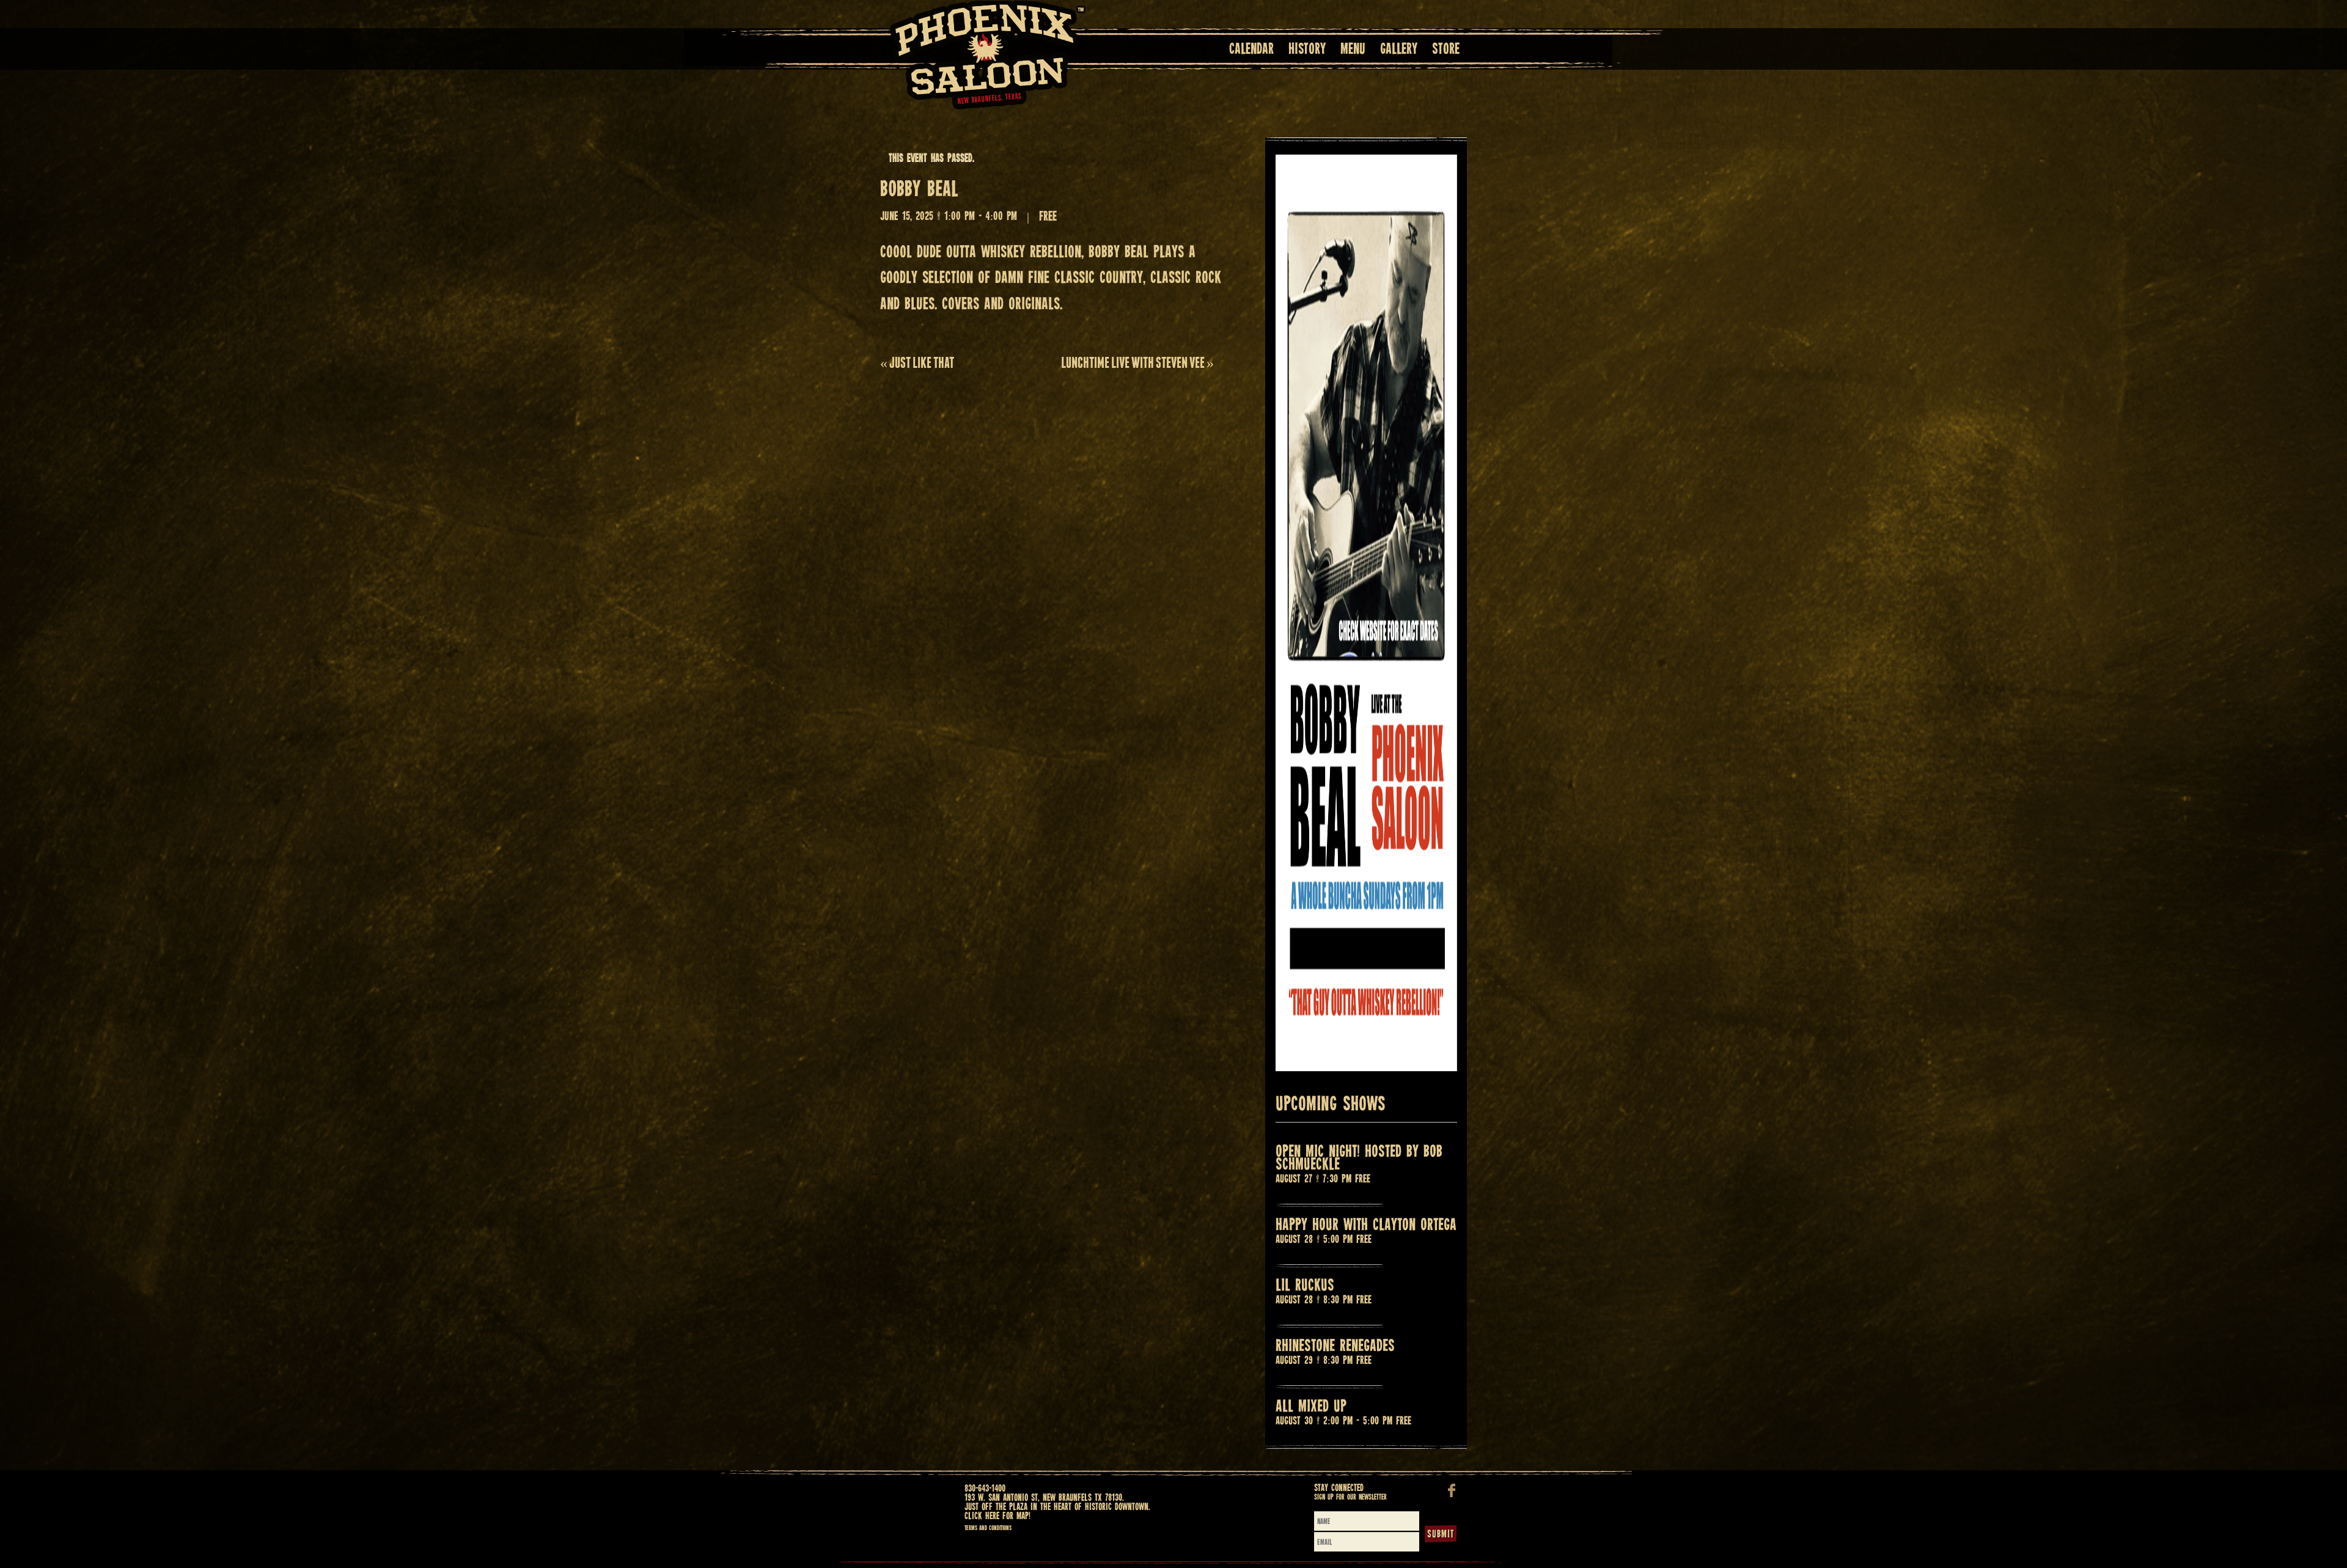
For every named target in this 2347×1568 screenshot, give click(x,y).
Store (1446, 50)
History (1307, 50)
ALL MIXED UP (1311, 1407)
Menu (1353, 50)
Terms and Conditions (988, 1528)
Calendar (1251, 50)
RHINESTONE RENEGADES (1335, 1346)
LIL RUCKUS (1305, 1286)
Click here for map (997, 1516)
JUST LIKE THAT (917, 363)
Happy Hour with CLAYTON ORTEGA (1366, 1225)
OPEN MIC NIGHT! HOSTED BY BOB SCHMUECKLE (1359, 1159)
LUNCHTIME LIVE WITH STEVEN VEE (1137, 363)
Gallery (1399, 50)
